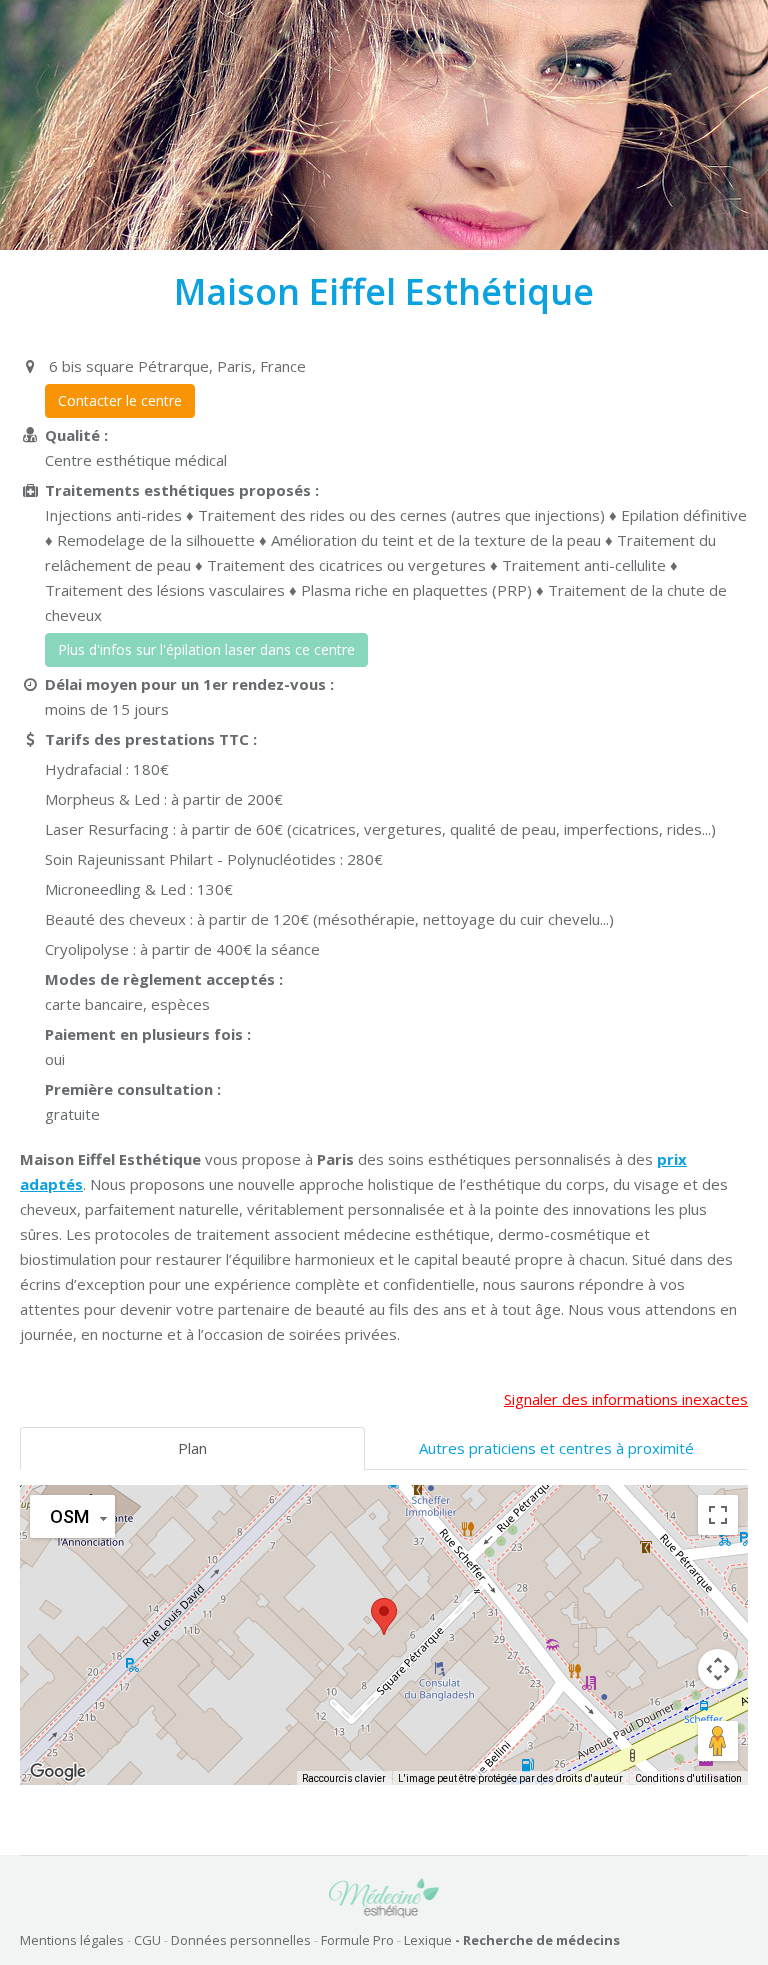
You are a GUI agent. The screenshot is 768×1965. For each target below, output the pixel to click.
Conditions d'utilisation (688, 1778)
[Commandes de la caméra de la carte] (718, 1669)
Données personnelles (241, 1940)
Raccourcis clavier (344, 1778)
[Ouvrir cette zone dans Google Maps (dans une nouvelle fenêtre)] (58, 1772)
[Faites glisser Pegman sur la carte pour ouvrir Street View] (718, 1741)
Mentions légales (72, 1940)
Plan (192, 1448)
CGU (147, 1940)
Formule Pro (357, 1940)
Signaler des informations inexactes (626, 1399)
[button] (384, 1616)
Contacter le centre (120, 400)
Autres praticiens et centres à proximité (556, 1448)
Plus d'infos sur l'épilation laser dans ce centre (206, 649)
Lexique (428, 1940)
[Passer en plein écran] (718, 1515)
